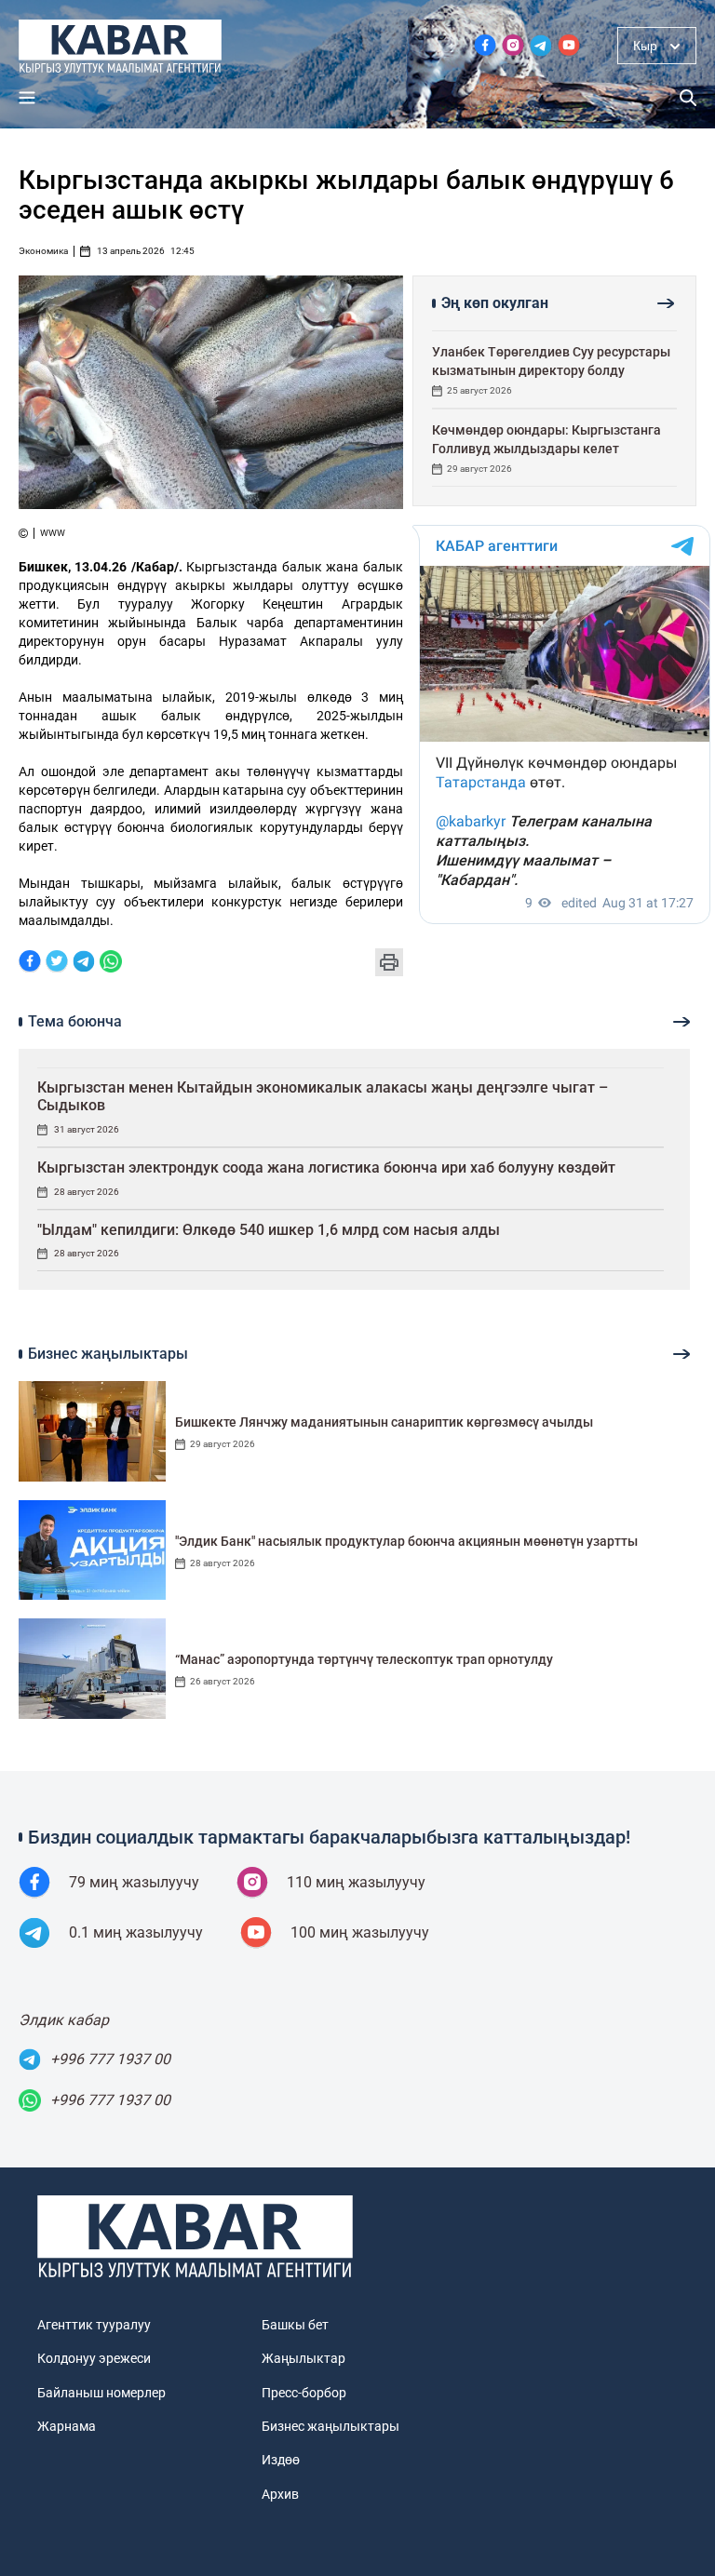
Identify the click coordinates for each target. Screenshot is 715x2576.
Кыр (645, 46)
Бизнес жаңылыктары (331, 2426)
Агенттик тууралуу (94, 2325)
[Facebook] (30, 963)
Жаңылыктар (304, 2358)
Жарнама (67, 2426)
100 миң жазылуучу (360, 1932)
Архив (280, 2494)
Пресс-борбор (304, 2393)
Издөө (281, 2460)
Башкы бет (295, 2325)
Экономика (43, 251)
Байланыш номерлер (101, 2393)
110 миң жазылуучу (356, 1882)
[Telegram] (84, 963)
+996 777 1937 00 (110, 2059)
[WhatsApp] (111, 963)
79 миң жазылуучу (134, 1882)
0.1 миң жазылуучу (136, 1932)
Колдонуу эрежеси (94, 2358)
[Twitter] (57, 963)
